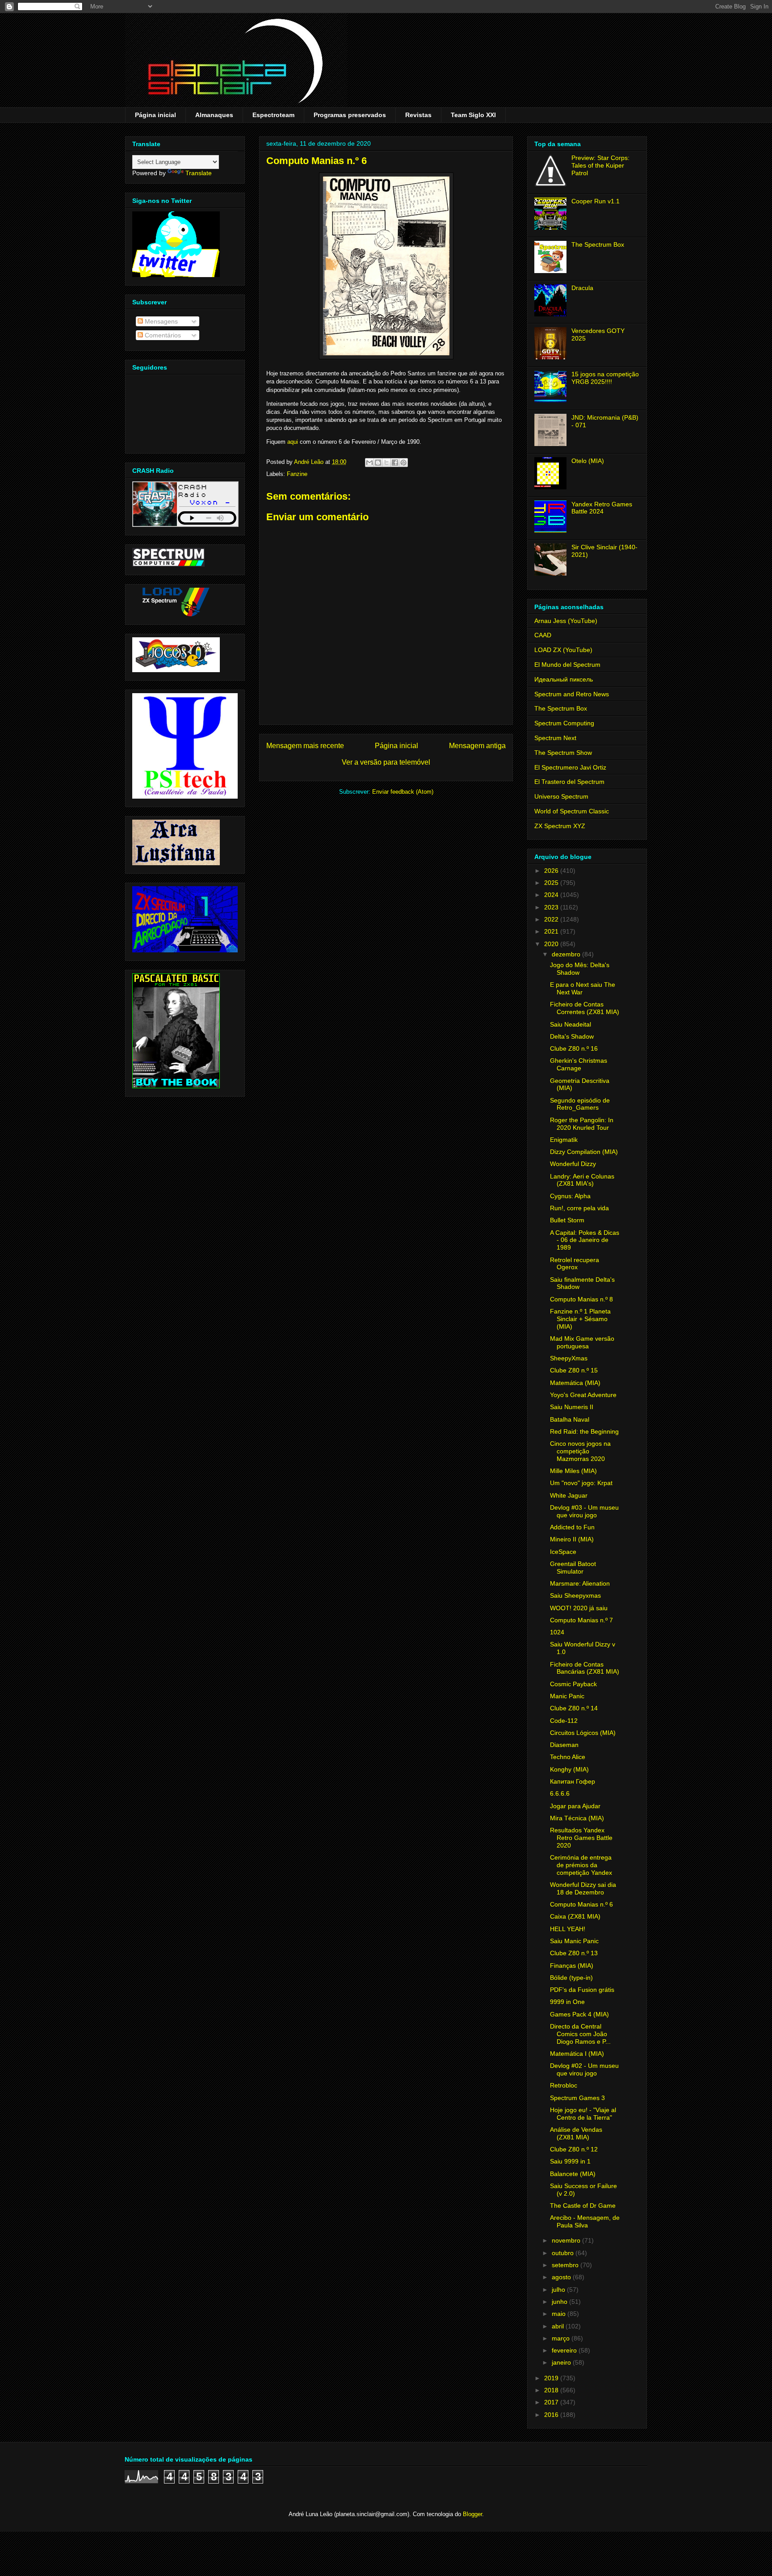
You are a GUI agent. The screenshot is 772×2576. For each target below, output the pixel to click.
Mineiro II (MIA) (572, 1539)
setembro (566, 2265)
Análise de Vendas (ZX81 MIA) (576, 2133)
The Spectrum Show (563, 753)
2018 (552, 2390)
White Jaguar (569, 1495)
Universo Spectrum (561, 796)
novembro (567, 2240)
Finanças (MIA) (572, 1966)
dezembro (567, 954)
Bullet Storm (567, 1220)
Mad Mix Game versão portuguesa (582, 1342)
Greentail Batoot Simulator (573, 1568)
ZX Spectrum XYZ (560, 826)
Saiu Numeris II (572, 1407)
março (562, 2338)
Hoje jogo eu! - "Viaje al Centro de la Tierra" (583, 2114)
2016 (552, 2415)
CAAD (543, 635)
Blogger (472, 2514)
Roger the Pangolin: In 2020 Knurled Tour (582, 1124)
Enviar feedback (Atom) (403, 792)
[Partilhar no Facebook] (395, 463)
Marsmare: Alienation (580, 1583)
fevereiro (565, 2350)
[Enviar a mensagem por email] (369, 463)
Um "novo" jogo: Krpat (581, 1483)
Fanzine (297, 474)
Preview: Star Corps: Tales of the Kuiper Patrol (600, 165)
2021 (552, 931)
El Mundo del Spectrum (567, 665)
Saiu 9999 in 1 (570, 2161)
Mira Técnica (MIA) (577, 1818)
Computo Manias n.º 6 (581, 1904)
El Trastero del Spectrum (569, 782)
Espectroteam (273, 115)
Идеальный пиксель (564, 679)
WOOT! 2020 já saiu (579, 1608)
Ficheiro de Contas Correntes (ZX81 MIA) (585, 1008)
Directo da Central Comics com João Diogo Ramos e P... (580, 2034)
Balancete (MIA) (573, 2174)
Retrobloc (564, 2085)
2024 (552, 895)
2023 (552, 907)
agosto (562, 2277)
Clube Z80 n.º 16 (574, 1048)
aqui (293, 442)
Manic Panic (567, 1696)
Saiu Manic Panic (574, 1941)
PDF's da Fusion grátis (582, 1990)
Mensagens (160, 321)
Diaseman (564, 1745)
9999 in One (567, 2002)
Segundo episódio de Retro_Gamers (580, 1104)
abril (559, 2326)
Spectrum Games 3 (577, 2098)
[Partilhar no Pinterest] (403, 463)
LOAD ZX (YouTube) (563, 650)
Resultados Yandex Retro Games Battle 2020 (581, 1838)
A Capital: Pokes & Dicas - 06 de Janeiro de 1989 (585, 1240)
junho (560, 2302)
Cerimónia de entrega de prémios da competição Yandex (581, 1865)
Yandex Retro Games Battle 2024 (602, 508)
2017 (552, 2402)
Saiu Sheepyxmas (575, 1595)
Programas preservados (350, 115)
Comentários (162, 335)
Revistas (418, 115)
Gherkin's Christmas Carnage (579, 1064)
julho (559, 2290)
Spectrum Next (555, 738)
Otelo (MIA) (588, 461)
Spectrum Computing (564, 723)
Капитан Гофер (573, 1781)
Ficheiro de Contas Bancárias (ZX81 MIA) (585, 1668)
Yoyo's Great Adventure (583, 1395)
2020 (552, 944)
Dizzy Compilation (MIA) (584, 1152)
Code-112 (564, 1721)
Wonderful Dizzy (573, 1164)
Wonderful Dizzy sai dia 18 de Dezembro (583, 1888)
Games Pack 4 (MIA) (579, 2014)
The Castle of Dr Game (583, 2206)
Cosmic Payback (573, 1684)
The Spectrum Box (598, 244)
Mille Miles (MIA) (573, 1471)
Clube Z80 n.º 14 (574, 1708)
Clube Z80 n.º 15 (574, 1370)
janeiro (562, 2362)
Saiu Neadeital (571, 1024)
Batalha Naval (570, 1419)
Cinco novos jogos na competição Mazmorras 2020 (580, 1451)
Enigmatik (564, 1140)
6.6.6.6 (560, 1793)
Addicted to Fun (572, 1527)
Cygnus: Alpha (570, 1196)
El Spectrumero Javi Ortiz (570, 767)
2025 (552, 883)
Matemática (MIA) (575, 1383)
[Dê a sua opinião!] (378, 463)
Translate (199, 173)
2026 (552, 871)
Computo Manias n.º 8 (581, 1299)
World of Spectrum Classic (572, 811)
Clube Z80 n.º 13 (574, 1953)
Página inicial (155, 115)
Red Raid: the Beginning (584, 1431)
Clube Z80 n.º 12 (574, 2149)
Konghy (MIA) (569, 1769)
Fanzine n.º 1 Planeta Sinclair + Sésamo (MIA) (580, 1319)
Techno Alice (568, 1757)
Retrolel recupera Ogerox (575, 1264)
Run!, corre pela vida (579, 1208)
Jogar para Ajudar (575, 1806)
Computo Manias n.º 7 (581, 1620)
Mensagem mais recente (305, 746)
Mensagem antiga (477, 746)
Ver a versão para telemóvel (386, 762)
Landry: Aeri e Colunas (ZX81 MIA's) (582, 1180)
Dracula (582, 288)
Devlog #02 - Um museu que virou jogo (584, 2069)
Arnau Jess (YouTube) (566, 621)
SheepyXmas (569, 1358)
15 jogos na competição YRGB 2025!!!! (605, 378)
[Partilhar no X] (386, 463)
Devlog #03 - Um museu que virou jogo (584, 1511)
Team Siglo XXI (473, 115)
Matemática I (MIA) (577, 2054)
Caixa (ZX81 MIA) (575, 1916)
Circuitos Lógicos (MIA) (583, 1733)
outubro (564, 2253)
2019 (552, 2378)
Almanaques (214, 115)
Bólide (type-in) (571, 1978)
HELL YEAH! (568, 1929)
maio (560, 2314)
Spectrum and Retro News (572, 694)
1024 (557, 1632)
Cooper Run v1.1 (596, 201)
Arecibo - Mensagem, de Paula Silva (585, 2221)
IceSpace (563, 1552)
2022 (552, 919)
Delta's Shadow (572, 1036)
